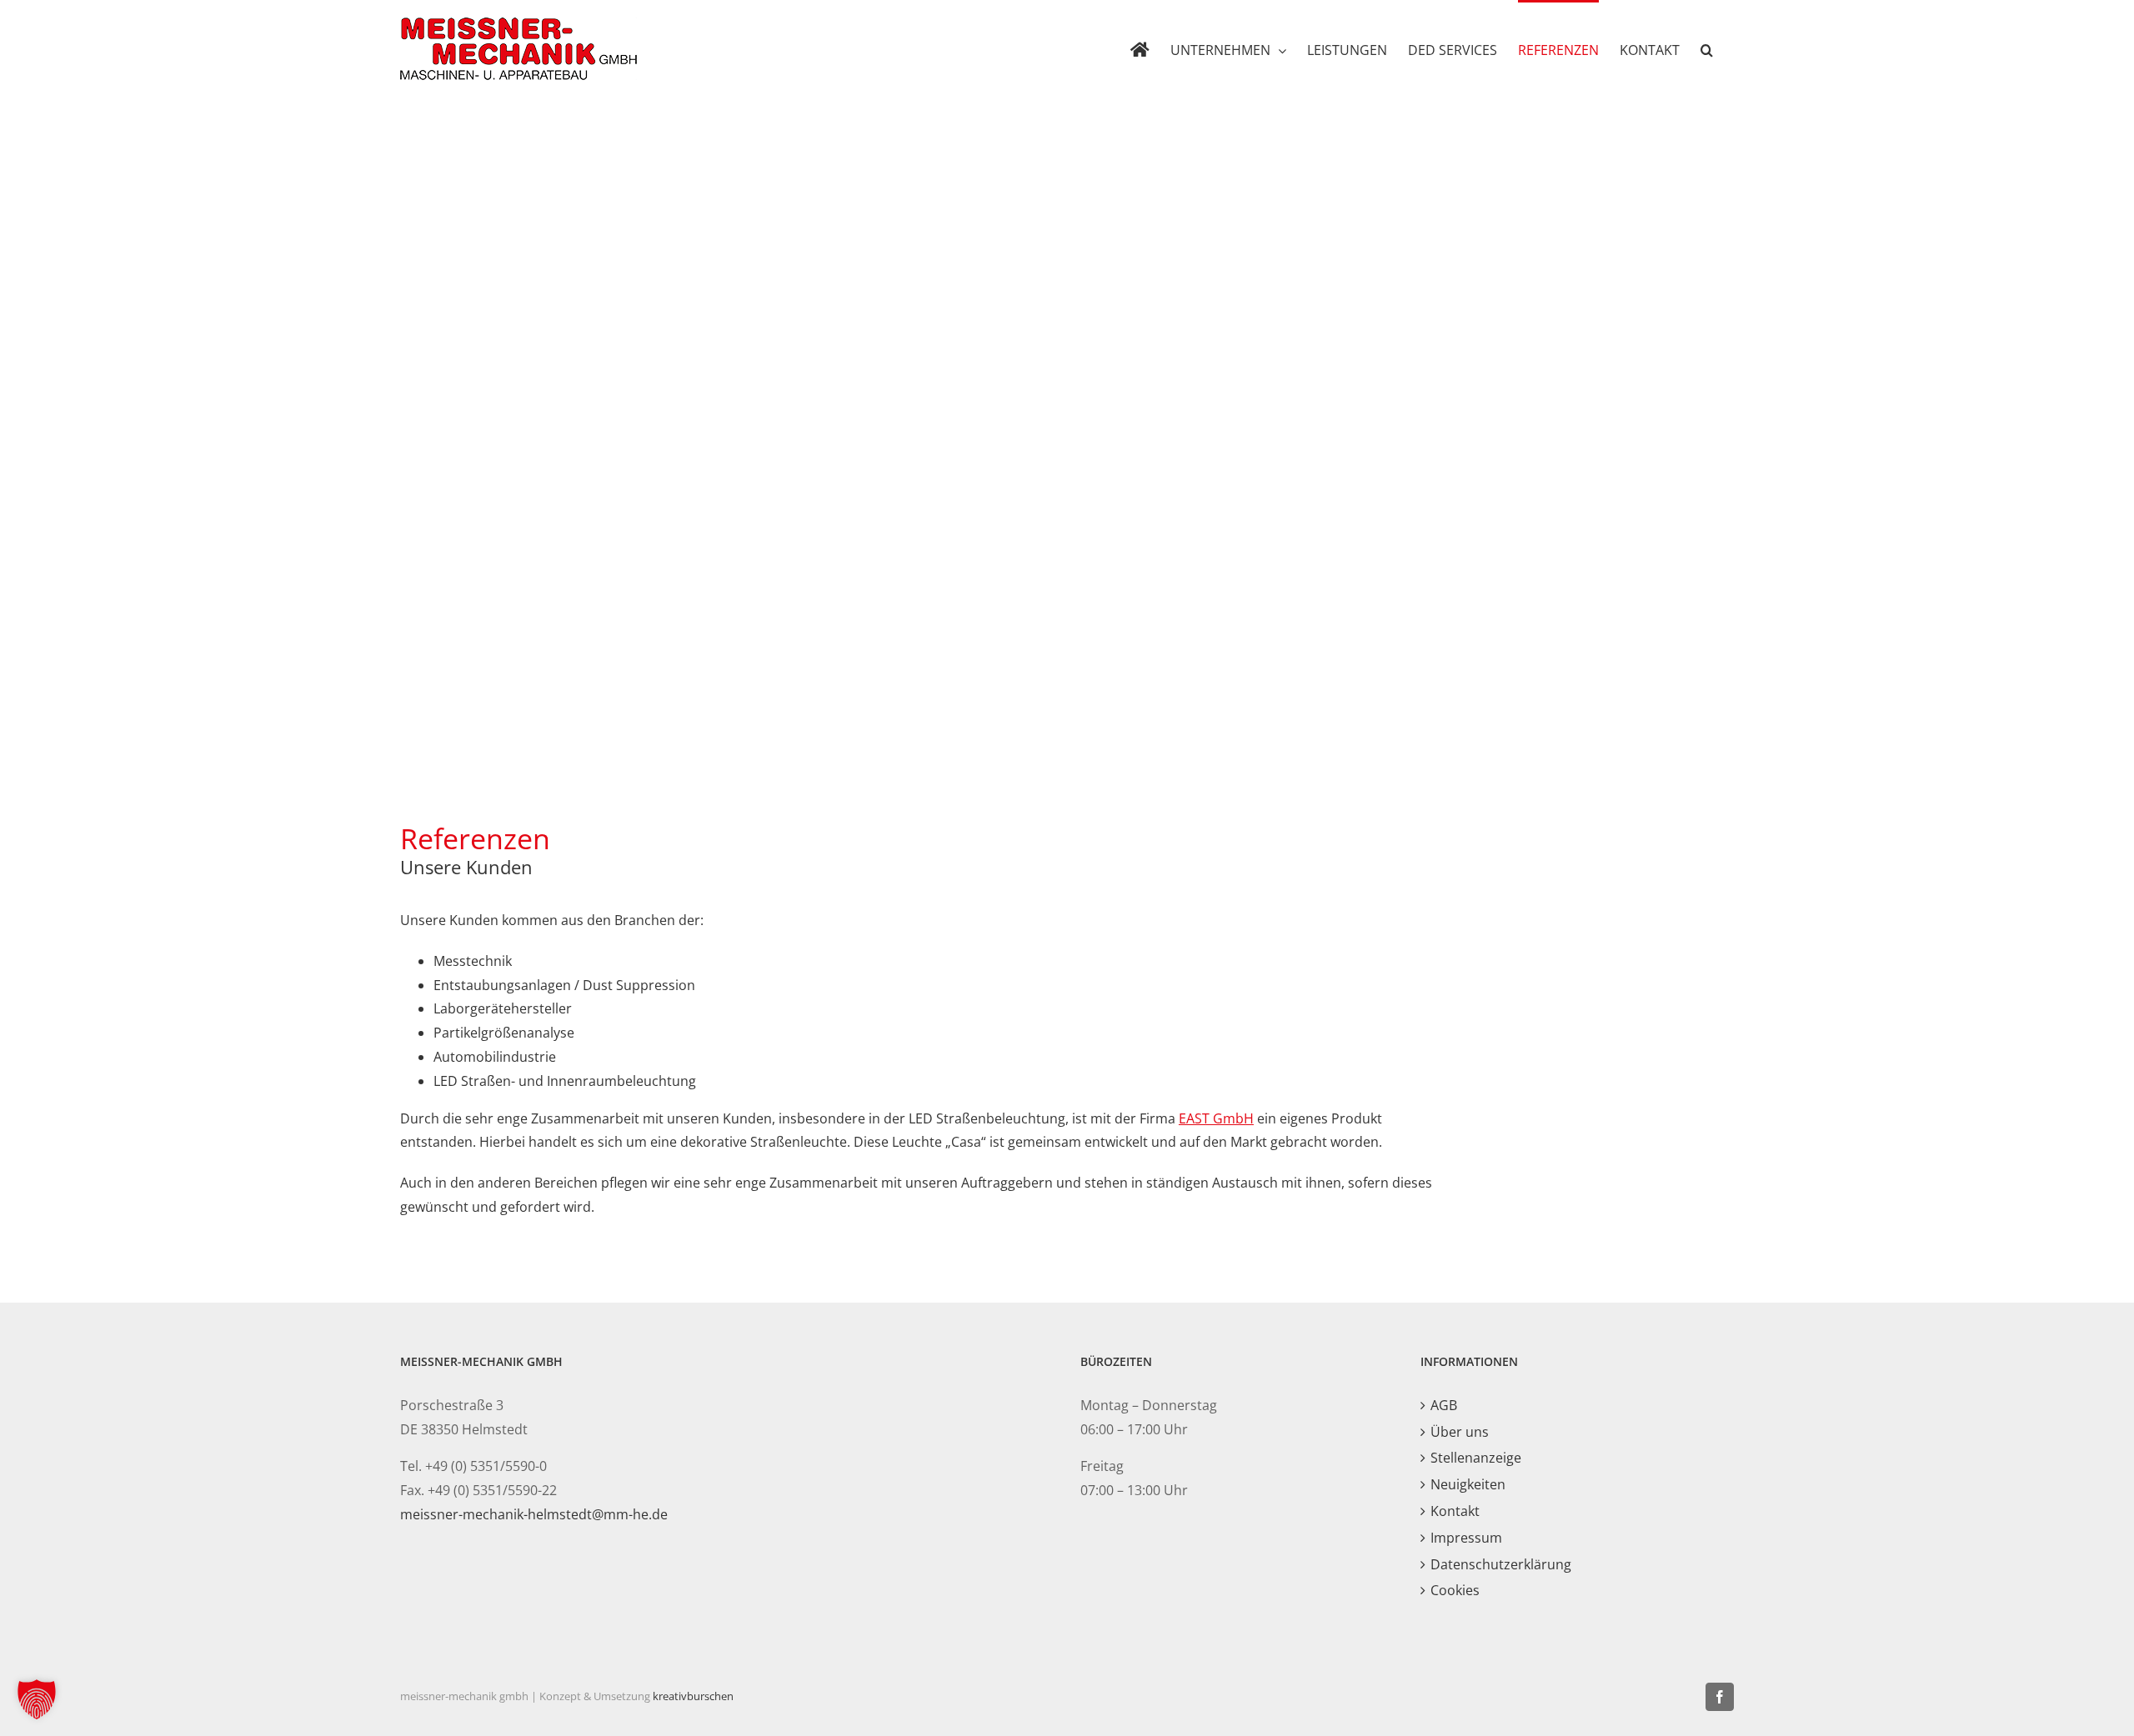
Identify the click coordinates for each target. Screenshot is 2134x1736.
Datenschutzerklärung (1501, 1564)
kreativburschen (693, 1696)
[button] (1707, 49)
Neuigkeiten (1468, 1484)
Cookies (1455, 1590)
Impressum (1466, 1538)
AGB (1444, 1405)
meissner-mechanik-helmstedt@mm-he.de (534, 1514)
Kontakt (1455, 1511)
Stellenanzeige (1476, 1458)
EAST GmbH (1216, 1118)
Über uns (1460, 1432)
